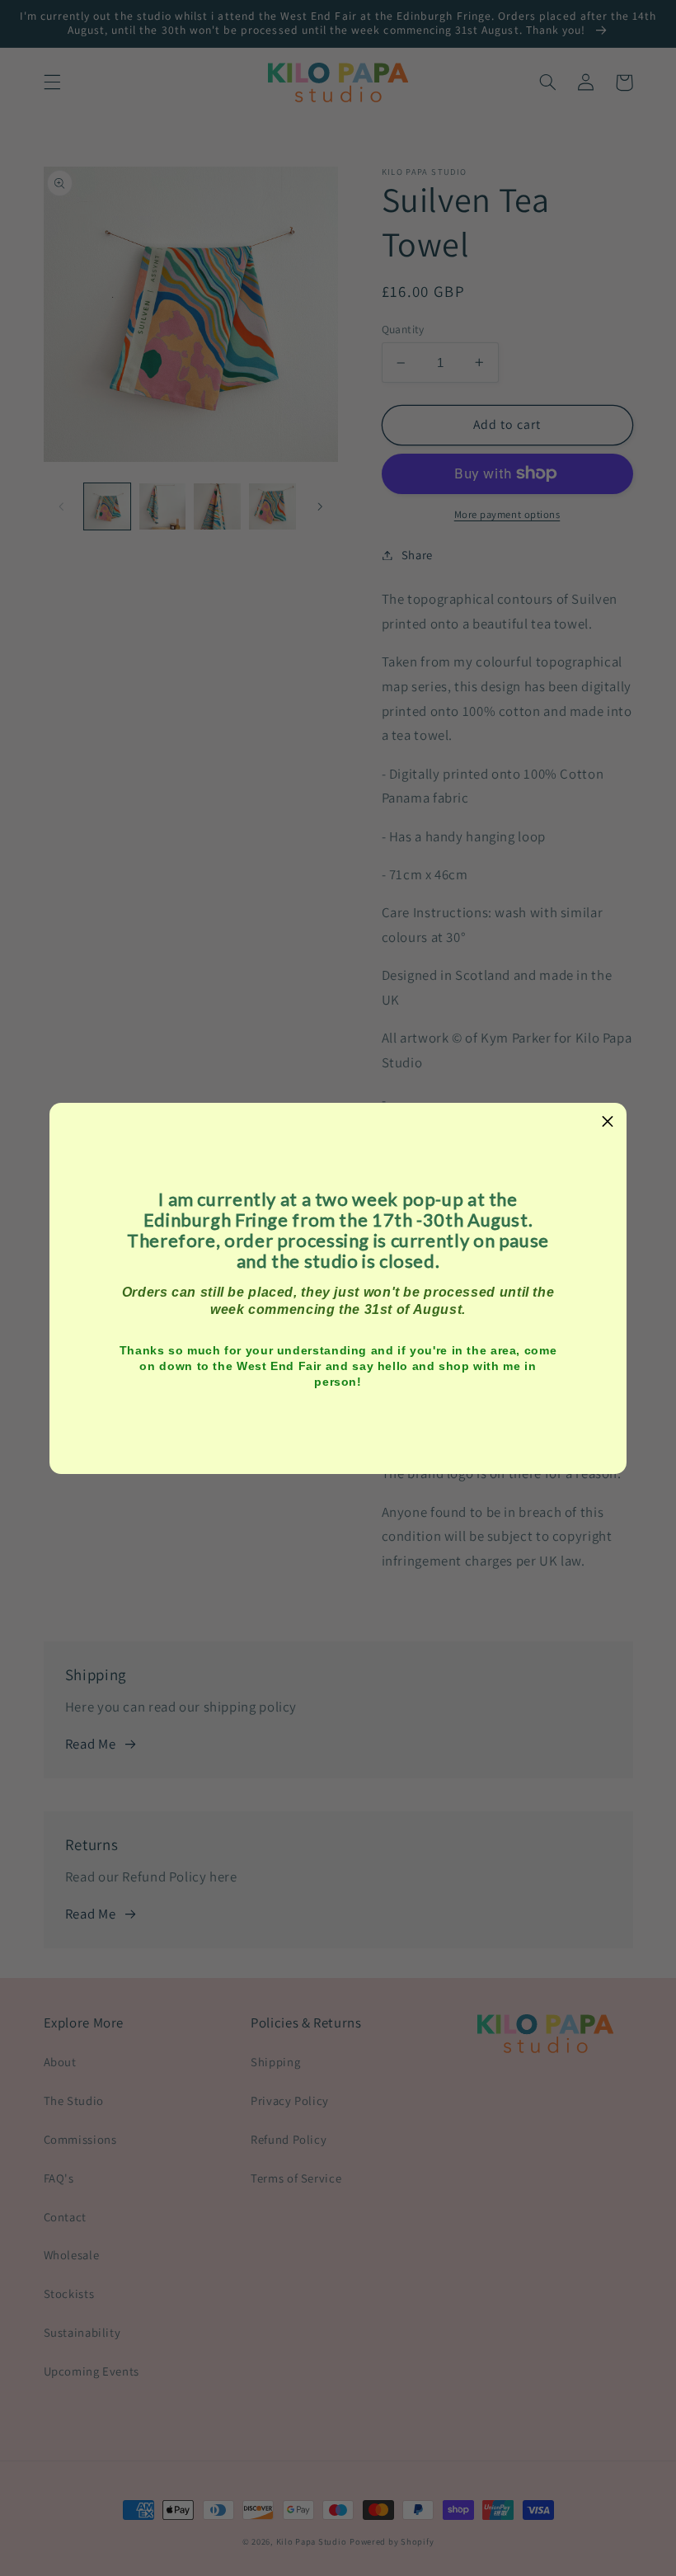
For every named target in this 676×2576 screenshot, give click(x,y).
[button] (608, 1122)
